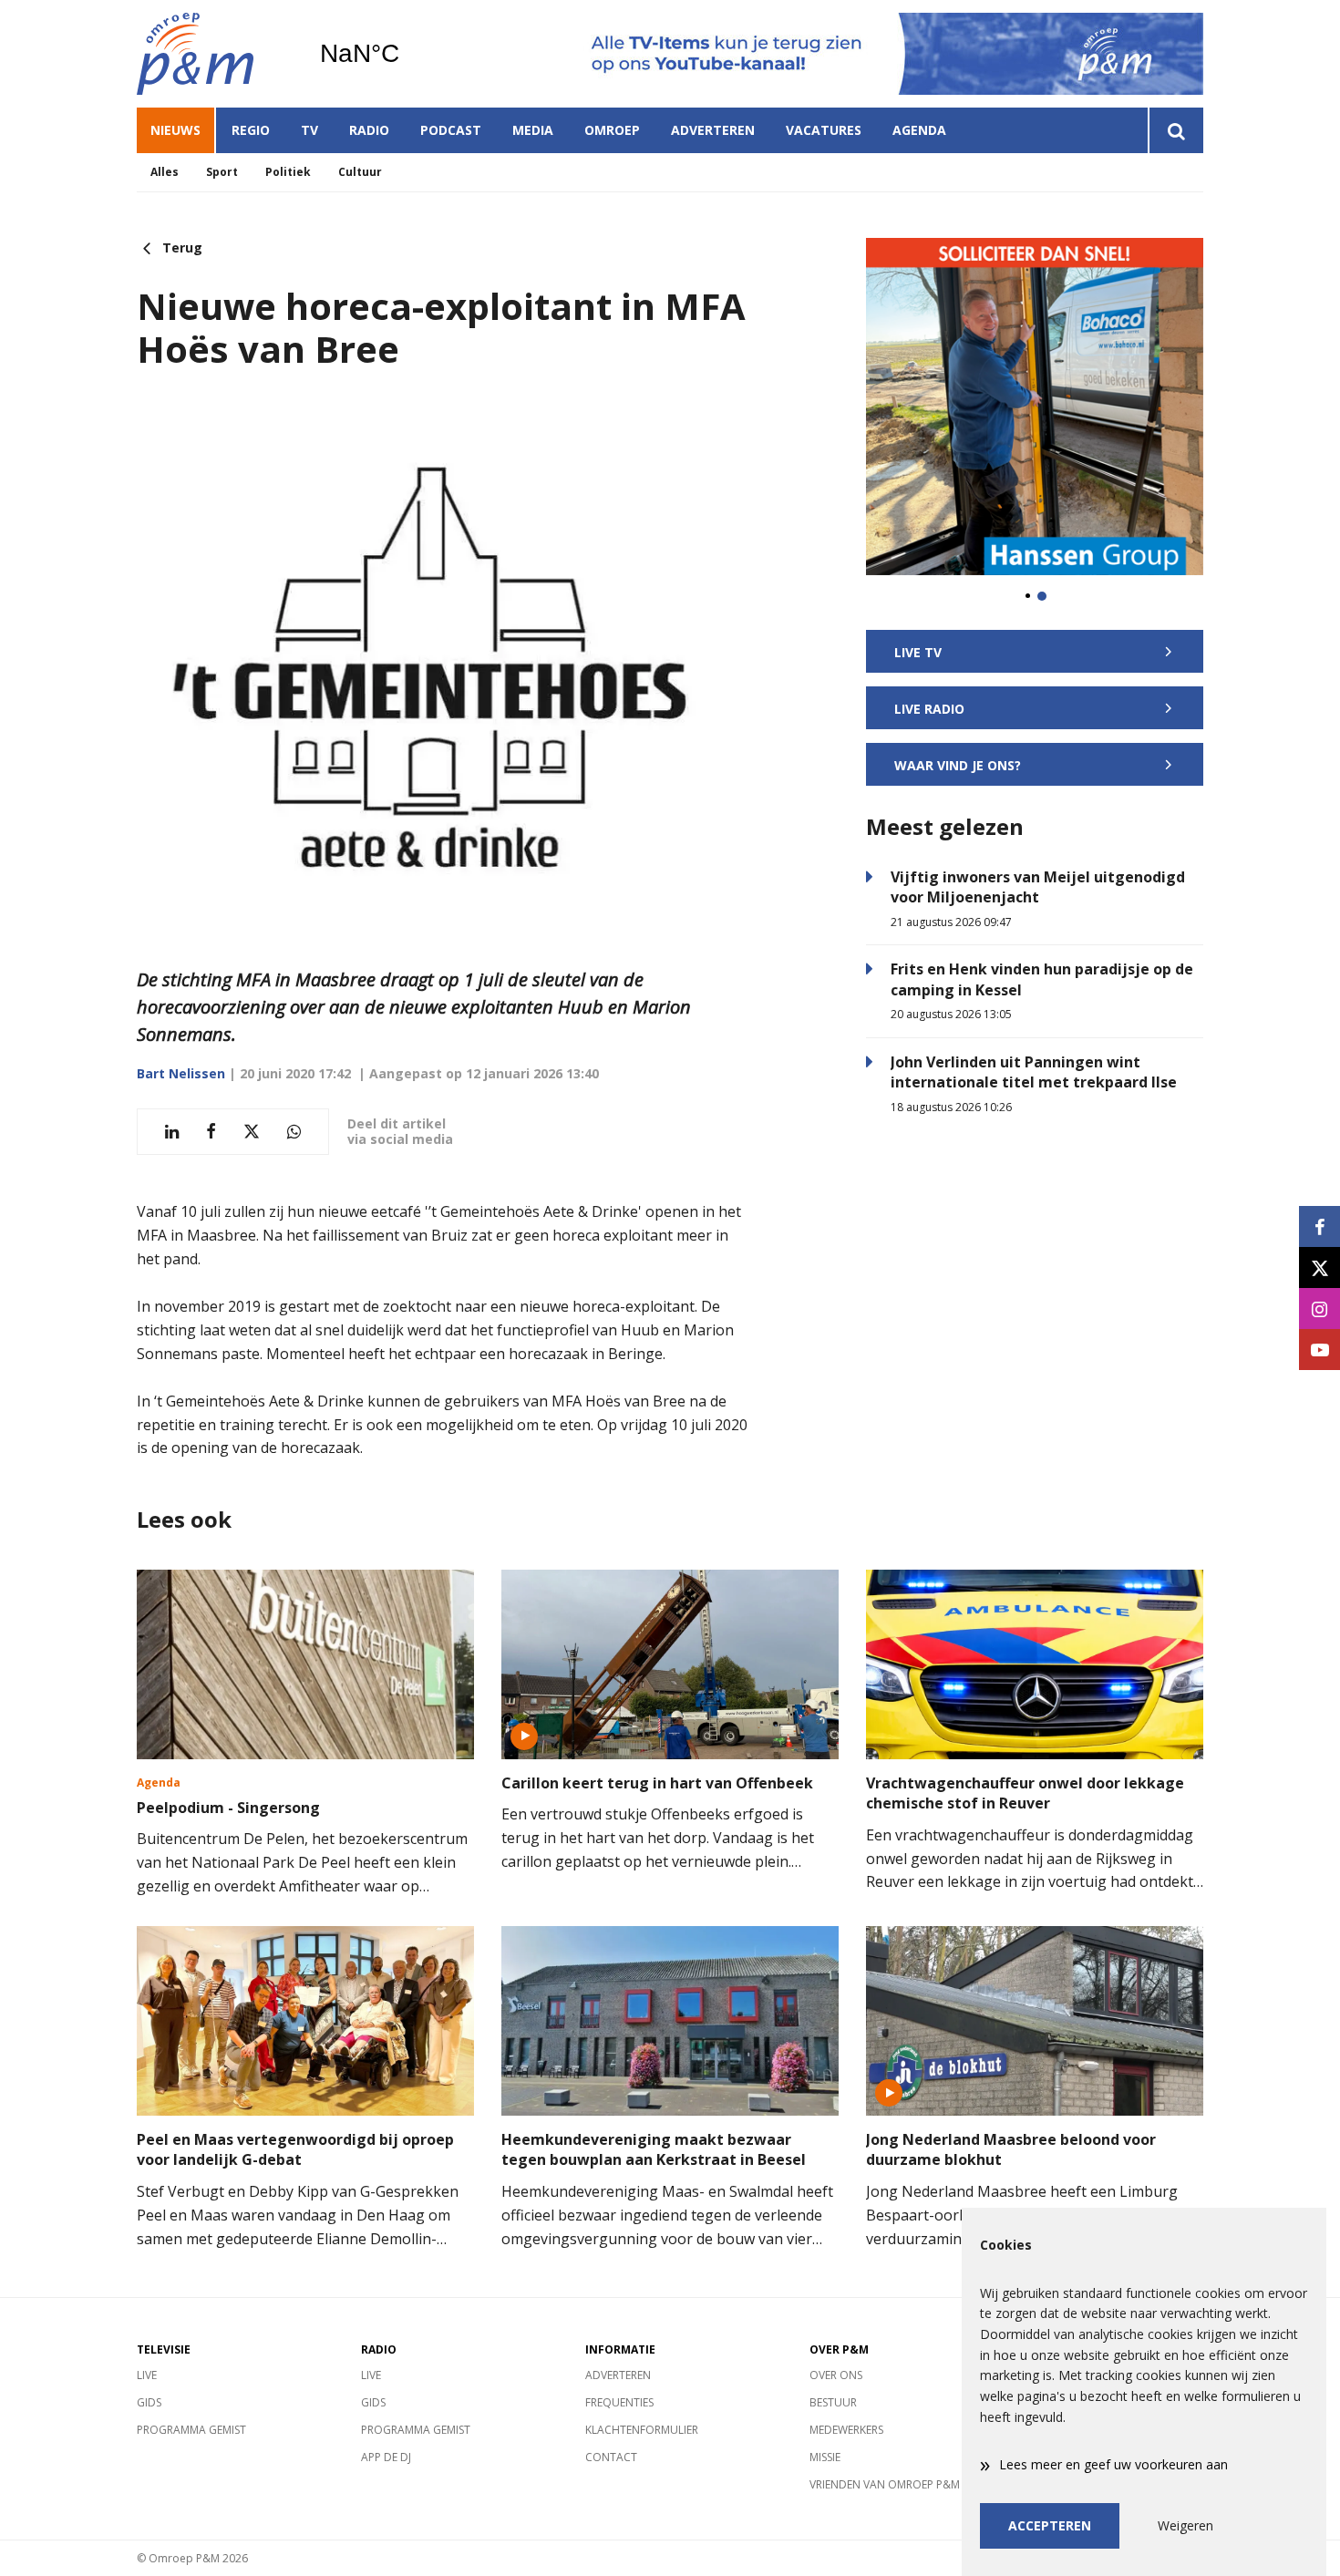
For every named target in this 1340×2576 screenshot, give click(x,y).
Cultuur (360, 172)
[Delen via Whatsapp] (294, 1132)
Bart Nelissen (181, 1073)
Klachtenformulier (642, 2430)
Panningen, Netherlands (406, 54)
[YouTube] (1319, 1350)
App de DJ (386, 2457)
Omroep (612, 130)
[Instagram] (1319, 1309)
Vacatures (824, 130)
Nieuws (175, 130)
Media (533, 130)
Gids (149, 2402)
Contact (611, 2457)
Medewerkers (846, 2430)
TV (309, 130)
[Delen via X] (252, 1132)
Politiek (288, 172)
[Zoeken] (1175, 130)
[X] (1319, 1267)
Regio (251, 130)
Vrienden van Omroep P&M (885, 2484)
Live (147, 2375)
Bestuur (833, 2402)
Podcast (451, 130)
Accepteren (1050, 2525)
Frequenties (619, 2402)
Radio (369, 130)
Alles (165, 172)
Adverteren (713, 130)
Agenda (919, 130)
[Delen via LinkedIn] (172, 1132)
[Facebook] (1319, 1226)
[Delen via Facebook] (211, 1132)
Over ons (836, 2375)
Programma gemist (191, 2430)
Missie (825, 2457)
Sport (222, 172)
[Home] (214, 54)
